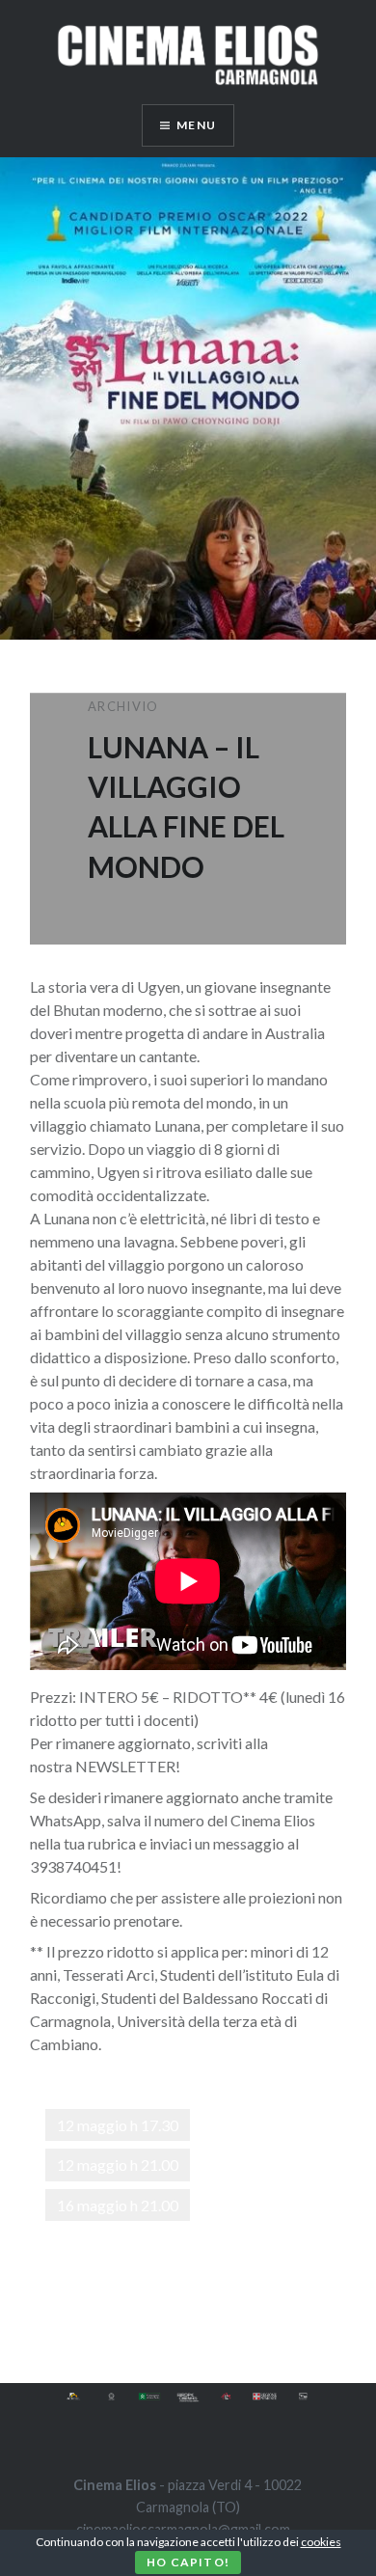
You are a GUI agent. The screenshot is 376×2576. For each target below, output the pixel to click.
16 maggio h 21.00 (118, 2205)
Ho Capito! (188, 2562)
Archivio (123, 706)
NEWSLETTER (125, 1766)
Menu (196, 125)
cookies (321, 2542)
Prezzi (51, 1697)
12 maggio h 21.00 (118, 2165)
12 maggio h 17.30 (118, 2125)
